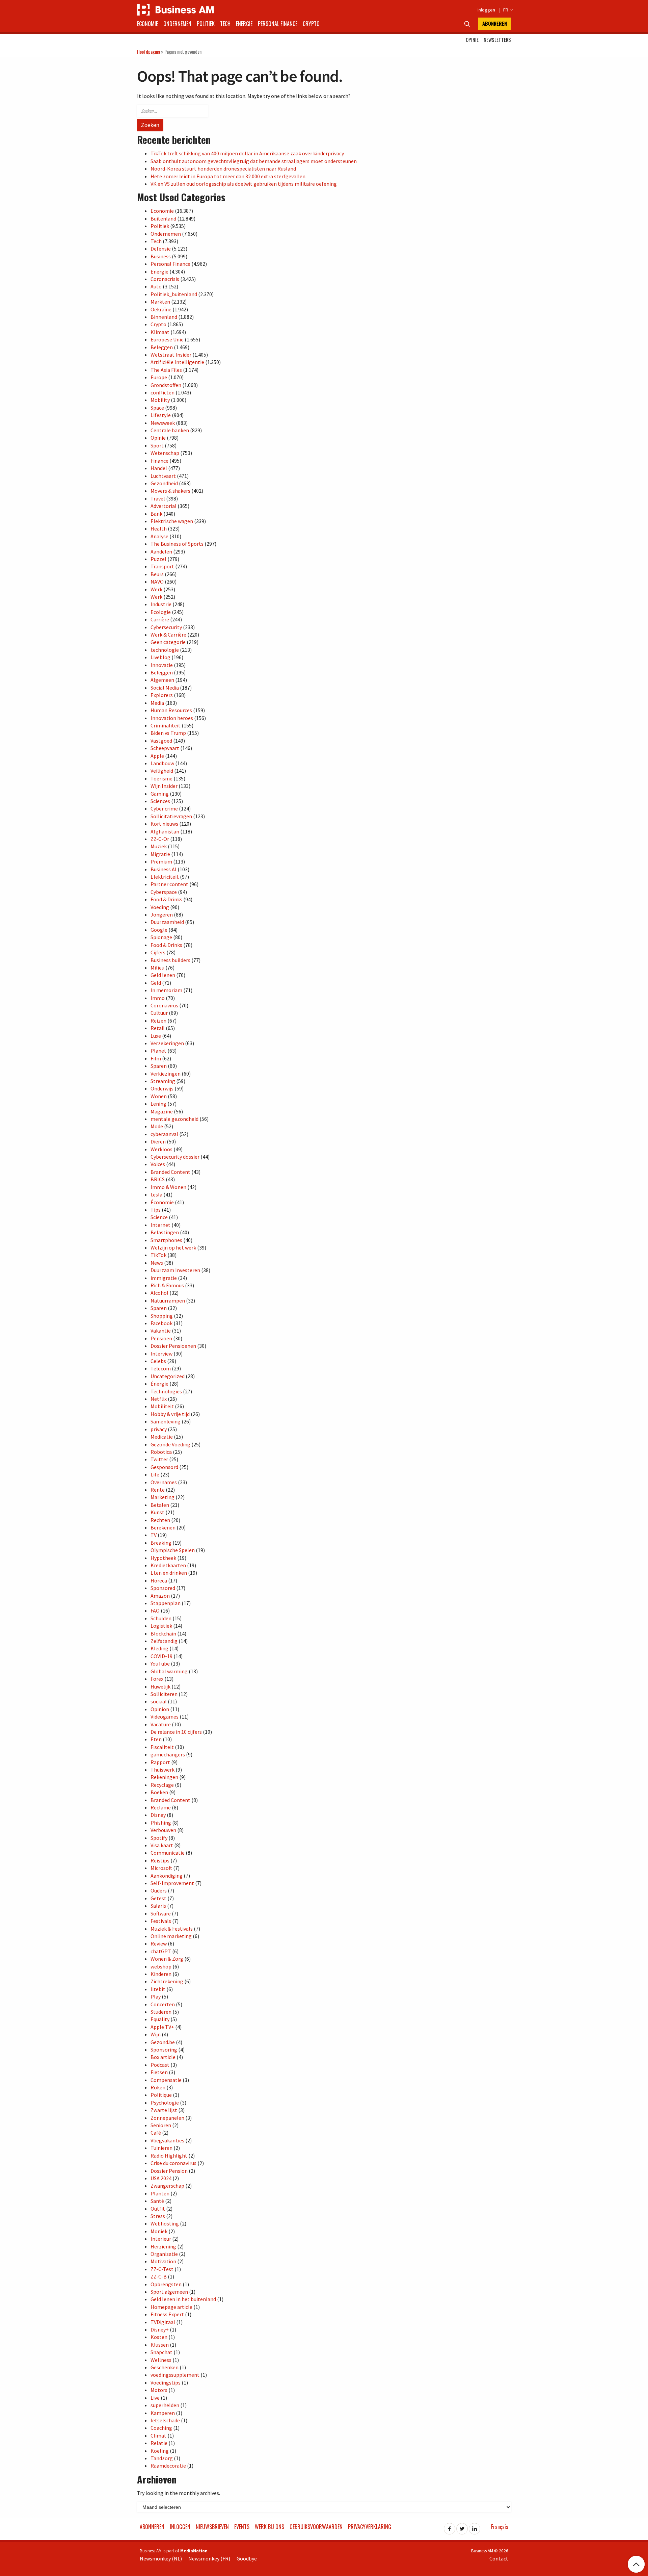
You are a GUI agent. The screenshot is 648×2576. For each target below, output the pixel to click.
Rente (158, 1490)
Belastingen (165, 1232)
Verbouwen (163, 1830)
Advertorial (164, 506)
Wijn (156, 2034)
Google (159, 930)
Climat (158, 2436)
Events (242, 2527)
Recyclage (162, 1785)
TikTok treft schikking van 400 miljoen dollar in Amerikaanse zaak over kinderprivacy (247, 153)
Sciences (160, 801)
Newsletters (497, 40)
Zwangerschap (167, 2186)
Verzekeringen (167, 1043)
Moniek (159, 2231)
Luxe (156, 1036)
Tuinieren (161, 2148)
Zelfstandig (164, 1641)
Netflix (159, 1399)
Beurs (157, 574)
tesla (156, 1194)
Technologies (166, 1391)
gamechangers (168, 1754)
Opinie (472, 40)
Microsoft (161, 1868)
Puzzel (158, 559)
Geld (156, 983)
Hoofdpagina (148, 51)
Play (156, 1997)
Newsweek (163, 423)
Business (161, 256)
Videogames (165, 1717)
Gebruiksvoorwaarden (316, 2527)
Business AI (164, 869)
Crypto (311, 24)
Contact (499, 2558)
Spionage (161, 937)
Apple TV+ (162, 2027)
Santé (157, 2201)
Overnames (164, 1482)
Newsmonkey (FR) (209, 2558)
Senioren (161, 2125)
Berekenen (163, 1527)
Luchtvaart (163, 476)
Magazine (162, 1111)
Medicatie (162, 1437)
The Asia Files (166, 370)
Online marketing (171, 1936)
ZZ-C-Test (162, 2269)
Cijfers (158, 952)
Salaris (158, 1906)
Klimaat (160, 332)
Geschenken (165, 2367)
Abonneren (495, 23)
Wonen (159, 1096)
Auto (156, 286)
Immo (158, 998)
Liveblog (160, 657)
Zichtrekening (167, 1981)
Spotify (159, 1838)
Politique (161, 2095)
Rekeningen (164, 1777)
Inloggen (486, 10)
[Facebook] (450, 2527)
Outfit (158, 2209)
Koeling (160, 2451)
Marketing (163, 1497)
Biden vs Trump (168, 733)
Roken (158, 2087)
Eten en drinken (169, 1573)
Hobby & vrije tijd (170, 1414)
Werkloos (161, 1149)
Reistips (160, 1860)
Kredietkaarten (168, 1565)
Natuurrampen (168, 1300)
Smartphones (166, 1240)
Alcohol (159, 1293)
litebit (158, 1989)
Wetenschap (165, 453)
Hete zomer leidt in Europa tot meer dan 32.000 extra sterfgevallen (228, 176)
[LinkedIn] (475, 2527)
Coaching (161, 2428)
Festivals (161, 1921)
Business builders (170, 960)
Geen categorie (168, 642)
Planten (160, 2193)
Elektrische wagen (172, 521)
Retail (158, 1028)
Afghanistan (165, 831)
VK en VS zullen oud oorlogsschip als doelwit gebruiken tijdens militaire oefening (244, 184)
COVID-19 (161, 1656)
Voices (158, 1164)
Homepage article (171, 2307)
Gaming (160, 794)
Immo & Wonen (168, 1187)
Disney (158, 1815)
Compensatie (166, 2080)
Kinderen (161, 1974)
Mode (157, 1126)
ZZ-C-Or (160, 839)
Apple (157, 756)
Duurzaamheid (167, 922)
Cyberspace (164, 892)
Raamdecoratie (168, 2466)
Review (159, 1943)
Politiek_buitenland (174, 294)
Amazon (160, 1596)
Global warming (169, 1671)
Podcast (160, 2065)
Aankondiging (167, 1876)
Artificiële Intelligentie (177, 362)
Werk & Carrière (168, 635)
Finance (159, 461)
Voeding (160, 907)
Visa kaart (162, 1845)
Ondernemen (177, 24)
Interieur (161, 2239)
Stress (158, 2216)
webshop (161, 1966)
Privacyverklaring (370, 2527)
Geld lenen (163, 975)
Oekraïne (161, 309)
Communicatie (168, 1853)
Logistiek (161, 1626)
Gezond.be (163, 2042)
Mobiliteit (162, 1406)
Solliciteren (164, 1694)
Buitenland (163, 218)
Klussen (160, 2345)
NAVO (157, 582)
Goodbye (247, 2558)
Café (156, 2133)
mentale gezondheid (174, 1119)
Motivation (163, 2261)
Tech (225, 24)
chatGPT (161, 1951)
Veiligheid (162, 771)
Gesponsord (164, 1467)
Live (155, 2398)
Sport (157, 445)
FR (507, 10)
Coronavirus (164, 1005)
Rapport (160, 1762)
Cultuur (159, 1013)
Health (159, 529)
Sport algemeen (169, 2292)
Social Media (165, 688)
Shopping (162, 1316)
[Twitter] (462, 2527)
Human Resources (171, 710)
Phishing (161, 1823)
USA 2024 (161, 2178)
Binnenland (164, 317)
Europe (159, 377)
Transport (162, 566)
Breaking (161, 1543)
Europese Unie (167, 339)
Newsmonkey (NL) (161, 2558)
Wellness (161, 2360)
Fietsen (159, 2072)
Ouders (159, 1890)
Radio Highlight (169, 2156)
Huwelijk (160, 1686)
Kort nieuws (164, 824)
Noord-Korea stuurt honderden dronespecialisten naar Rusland (223, 169)
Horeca (159, 1580)
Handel (159, 468)
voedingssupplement (175, 2375)
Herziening (163, 2246)
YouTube (160, 1664)
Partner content (169, 884)
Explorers (162, 695)
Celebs (158, 1361)
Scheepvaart (165, 748)
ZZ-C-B (159, 2276)
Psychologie (165, 2103)
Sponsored (163, 1588)
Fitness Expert (167, 2314)
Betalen (160, 1505)
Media (157, 703)
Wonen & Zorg (167, 1959)
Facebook (161, 1323)
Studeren (161, 2012)
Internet (160, 1225)
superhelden (165, 2405)
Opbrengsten (166, 2284)
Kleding (159, 1648)
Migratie (160, 854)
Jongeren (162, 915)
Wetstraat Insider (171, 355)
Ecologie (161, 612)
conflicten (163, 392)
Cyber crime (164, 808)
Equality (160, 2019)
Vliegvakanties (167, 2140)
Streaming (163, 1081)
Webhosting (165, 2223)
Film (156, 1058)
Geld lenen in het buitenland (183, 2299)
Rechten (160, 1520)
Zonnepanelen (167, 2118)
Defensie (161, 249)
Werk (156, 589)
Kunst (157, 1512)
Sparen (159, 1066)
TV (154, 1535)
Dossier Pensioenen (173, 1346)
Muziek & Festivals (172, 1929)
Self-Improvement (172, 1883)
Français (500, 2527)
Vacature (161, 1724)
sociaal (159, 1701)
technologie (165, 650)
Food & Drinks (166, 899)
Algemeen (162, 680)
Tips (156, 1210)
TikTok (158, 1255)
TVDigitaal (163, 2322)
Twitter (159, 1459)
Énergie (159, 1384)
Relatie (159, 2443)
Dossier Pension (169, 2171)
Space (157, 408)
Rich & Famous (167, 1285)
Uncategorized (168, 1376)
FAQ (155, 1611)
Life (155, 1474)
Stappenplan (166, 1603)
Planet (158, 1051)
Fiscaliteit (162, 1747)
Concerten (163, 2004)
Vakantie (161, 1331)
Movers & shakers (170, 491)
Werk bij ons (269, 2527)
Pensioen (161, 1338)
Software (161, 1913)
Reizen (158, 1021)
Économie (162, 1202)
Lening (158, 1104)
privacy (159, 1429)
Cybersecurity (166, 627)
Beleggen (162, 347)
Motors (159, 2390)
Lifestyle (161, 415)
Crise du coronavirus (173, 2163)
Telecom (161, 1368)
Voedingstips (166, 2382)
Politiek (206, 24)
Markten (160, 302)
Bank (156, 514)
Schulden (161, 1618)
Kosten (159, 2337)
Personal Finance (278, 24)
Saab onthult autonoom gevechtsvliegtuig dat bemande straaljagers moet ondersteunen (254, 161)
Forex (157, 1679)
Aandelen (161, 551)
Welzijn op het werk (173, 1247)
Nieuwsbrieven (212, 2527)
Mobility (160, 400)
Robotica (161, 1452)
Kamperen (163, 2413)
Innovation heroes (172, 718)
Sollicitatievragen (171, 816)
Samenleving (166, 1421)
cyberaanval (164, 1134)
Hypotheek (163, 1558)
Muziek (159, 846)
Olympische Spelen (173, 1550)
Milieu (157, 968)
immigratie (164, 1278)
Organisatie (164, 2254)
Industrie (161, 604)
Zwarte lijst (164, 2110)
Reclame (161, 1807)
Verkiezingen (166, 1074)
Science (159, 1217)
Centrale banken (170, 430)
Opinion (160, 1709)
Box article (163, 2057)
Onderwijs (162, 1088)
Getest (158, 1898)
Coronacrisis (165, 279)
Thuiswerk (163, 1770)
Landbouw (162, 763)
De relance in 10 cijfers (176, 1732)
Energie (244, 24)
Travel (158, 498)
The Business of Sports (177, 544)
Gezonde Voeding (170, 1444)
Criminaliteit (166, 725)
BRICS (158, 1179)
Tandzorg (162, 2458)
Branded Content (170, 1172)
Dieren (158, 1141)
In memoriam (166, 990)
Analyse (159, 536)
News (157, 1263)
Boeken (159, 1792)
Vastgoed (161, 741)
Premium (161, 861)
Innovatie (162, 665)
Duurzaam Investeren (175, 1270)
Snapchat (161, 2352)
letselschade (165, 2420)
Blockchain (163, 1633)
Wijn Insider (164, 786)
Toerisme (161, 778)
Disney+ (160, 2329)
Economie (147, 24)
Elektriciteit (165, 877)
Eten (156, 1739)
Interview (161, 1354)
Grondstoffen (166, 385)
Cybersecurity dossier (175, 1157)
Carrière (160, 619)
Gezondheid (164, 483)
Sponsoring (164, 2050)
